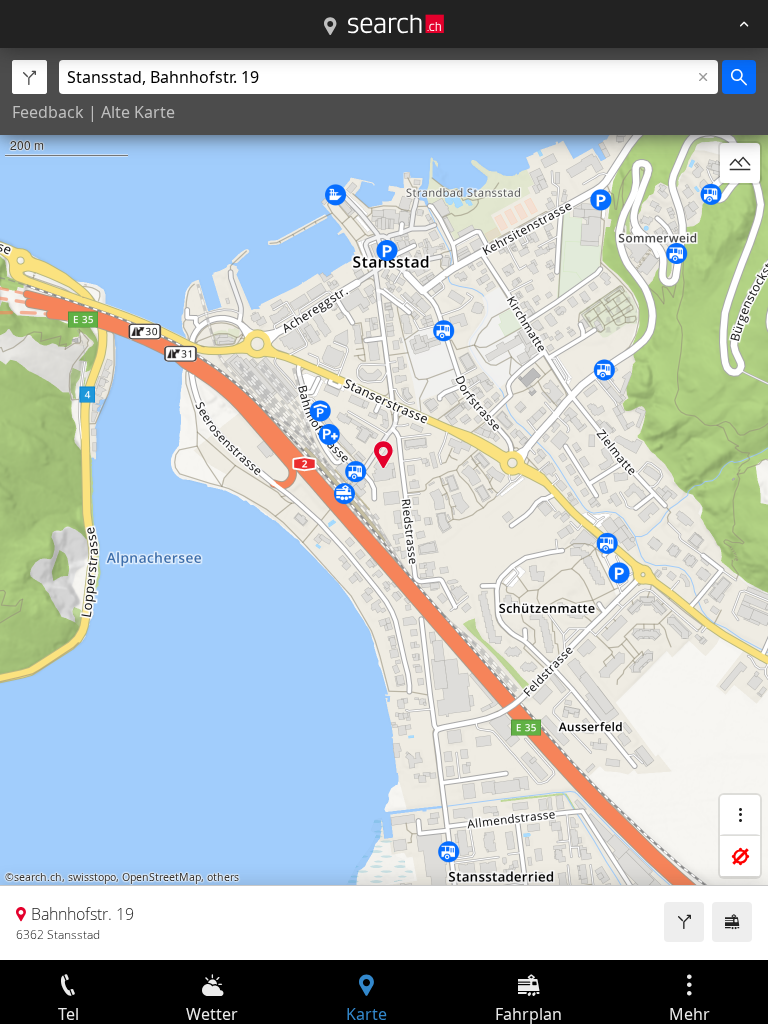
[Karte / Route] (330, 27)
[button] (383, 454)
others (223, 877)
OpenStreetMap (161, 877)
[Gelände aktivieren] (740, 163)
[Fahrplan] (732, 922)
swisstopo (92, 877)
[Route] (684, 922)
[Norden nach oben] (740, 211)
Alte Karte (138, 112)
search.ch (38, 877)
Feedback (48, 112)
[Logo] (396, 24)
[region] (384, 504)
